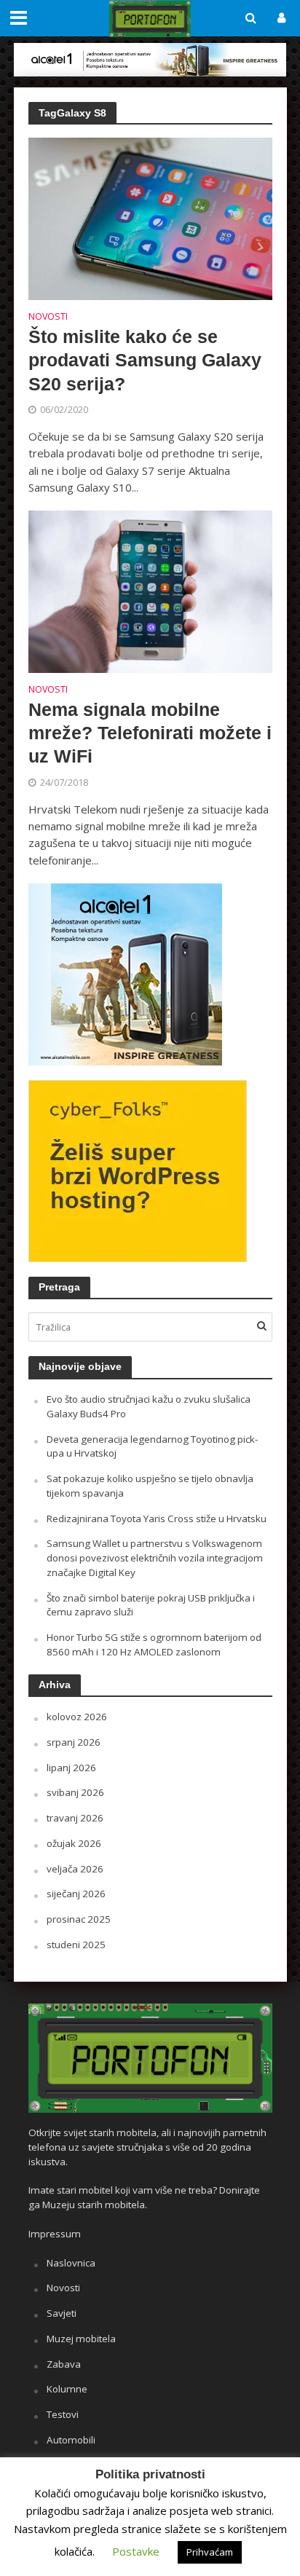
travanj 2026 (75, 1818)
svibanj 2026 (75, 1792)
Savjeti (62, 2313)
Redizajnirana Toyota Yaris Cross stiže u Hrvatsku (157, 1519)
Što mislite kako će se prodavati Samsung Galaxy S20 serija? (145, 360)
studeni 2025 (76, 1945)
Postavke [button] (136, 2551)
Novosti (48, 318)
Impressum (55, 2234)
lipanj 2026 (71, 1768)
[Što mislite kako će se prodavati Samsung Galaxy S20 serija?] (150, 218)
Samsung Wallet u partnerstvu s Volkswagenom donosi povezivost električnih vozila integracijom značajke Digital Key (155, 1558)
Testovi (63, 2414)
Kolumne (67, 2389)
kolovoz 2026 (77, 1717)
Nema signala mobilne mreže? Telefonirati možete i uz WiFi (150, 733)
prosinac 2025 (79, 1919)
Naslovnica (71, 2263)
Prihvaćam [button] (210, 2552)
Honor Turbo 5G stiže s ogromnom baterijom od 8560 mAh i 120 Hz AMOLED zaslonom (154, 1645)
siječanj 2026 (76, 1894)
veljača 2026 (75, 1869)
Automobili (71, 2440)
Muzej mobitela (81, 2339)
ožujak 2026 (74, 1843)
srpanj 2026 (74, 1742)
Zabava (64, 2364)
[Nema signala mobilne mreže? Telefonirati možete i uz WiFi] (150, 591)
